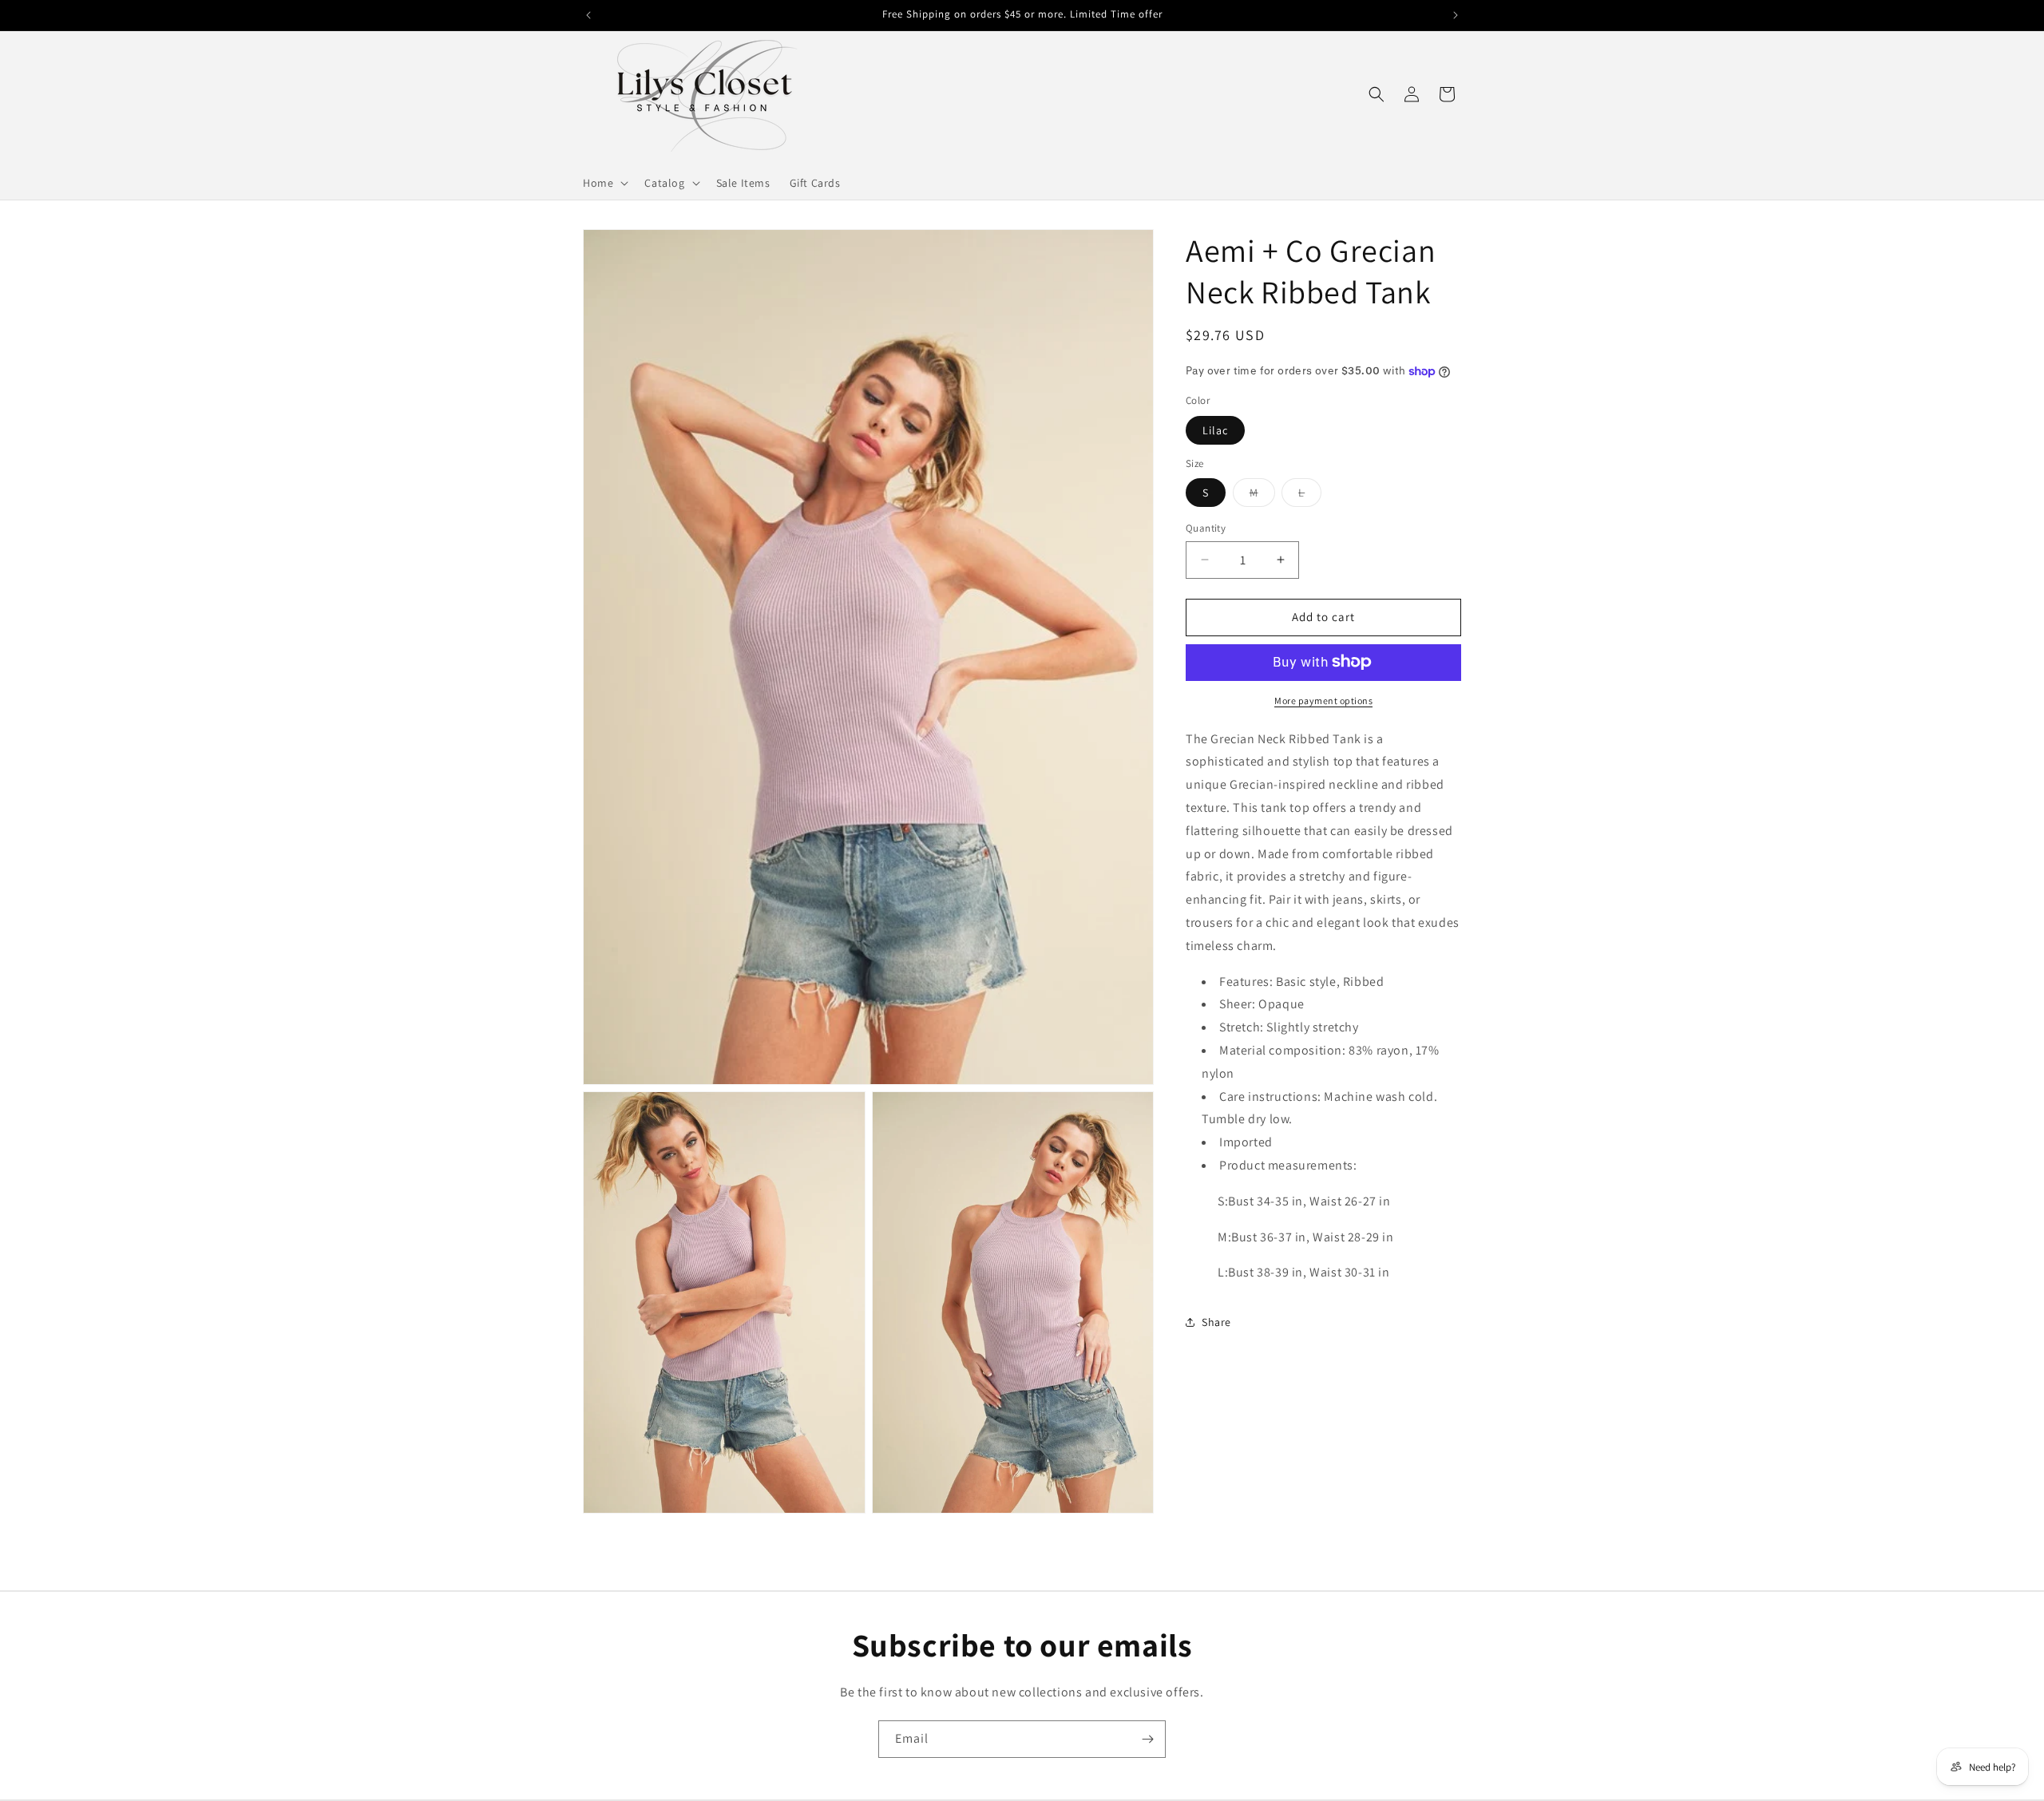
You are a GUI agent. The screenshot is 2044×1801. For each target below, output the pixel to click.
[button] (604, 183)
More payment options (1323, 700)
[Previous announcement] (588, 15)
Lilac (1215, 429)
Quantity (1206, 528)
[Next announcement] (1456, 15)
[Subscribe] (1147, 1739)
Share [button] (1216, 1321)
